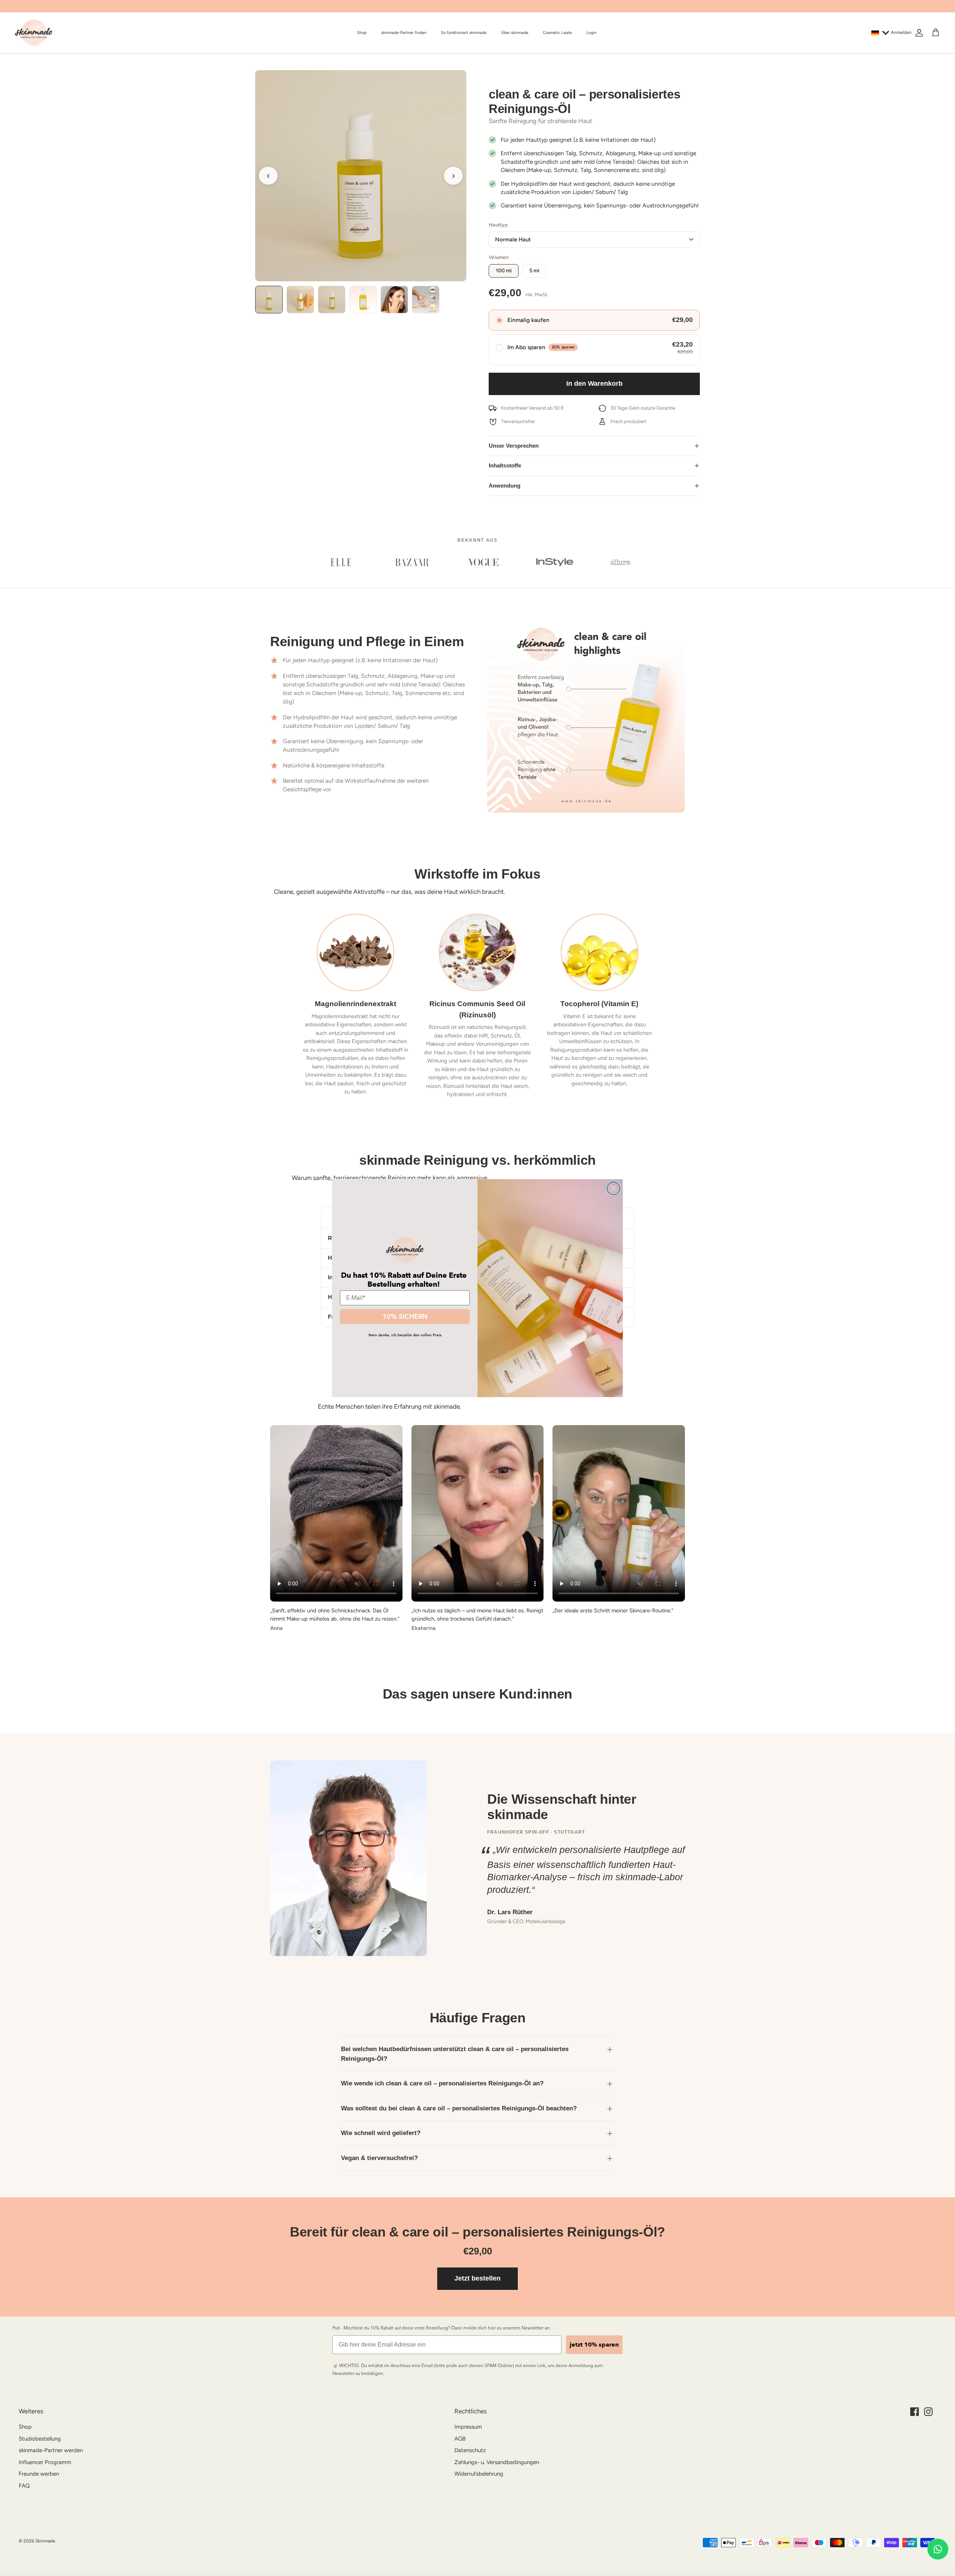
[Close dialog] (613, 1188)
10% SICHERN (405, 1316)
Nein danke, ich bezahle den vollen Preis (405, 1335)
